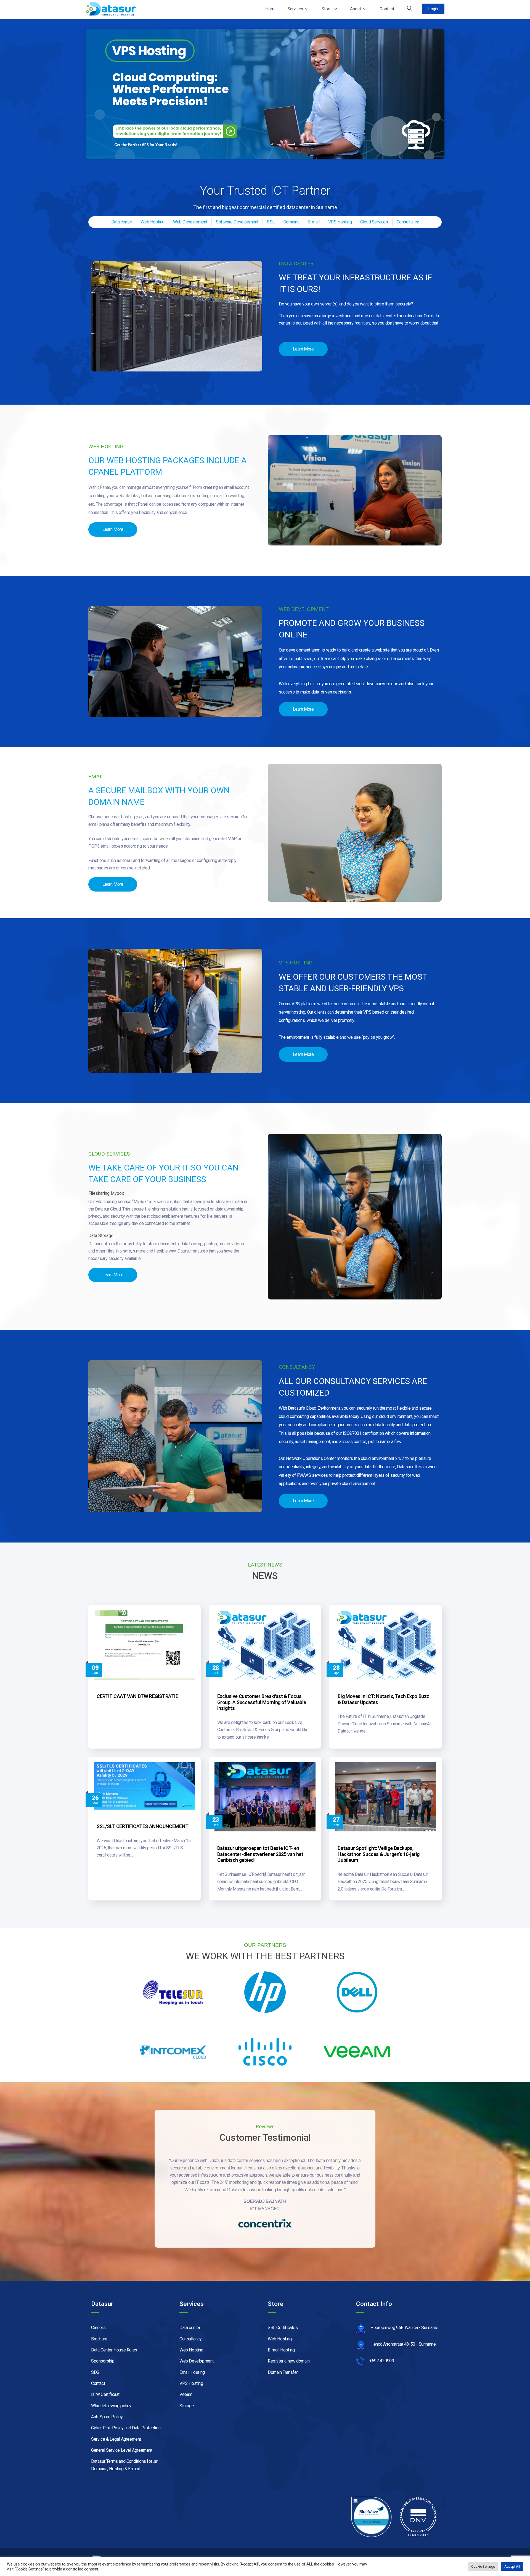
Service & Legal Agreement (116, 2439)
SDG (95, 2372)
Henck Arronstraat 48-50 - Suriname (403, 2344)
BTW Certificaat (105, 2394)
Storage (187, 2406)
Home (271, 9)
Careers (98, 2328)
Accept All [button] (512, 2566)
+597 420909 (382, 2361)
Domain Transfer (283, 2372)
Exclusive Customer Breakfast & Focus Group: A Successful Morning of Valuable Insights (262, 1702)
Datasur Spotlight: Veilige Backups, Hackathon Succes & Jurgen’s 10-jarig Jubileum (379, 1854)
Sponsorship (103, 2361)
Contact (387, 9)
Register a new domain (289, 2361)
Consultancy (191, 2339)
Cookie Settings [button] (483, 2566)
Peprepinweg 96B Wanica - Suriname (404, 2328)
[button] (409, 9)
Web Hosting (191, 2350)
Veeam (186, 2394)
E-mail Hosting (281, 2350)
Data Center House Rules (114, 2350)
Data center (190, 2328)
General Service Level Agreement (122, 2450)
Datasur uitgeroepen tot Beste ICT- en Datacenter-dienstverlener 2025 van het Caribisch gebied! (260, 1854)
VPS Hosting (191, 2383)
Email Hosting (192, 2372)
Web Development (197, 2361)
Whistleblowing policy (111, 2406)
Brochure (99, 2339)
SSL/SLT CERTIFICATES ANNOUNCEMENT (143, 1826)
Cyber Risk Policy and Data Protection (126, 2428)
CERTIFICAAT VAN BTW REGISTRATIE (137, 1696)
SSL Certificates (283, 2328)
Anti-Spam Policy (107, 2417)
